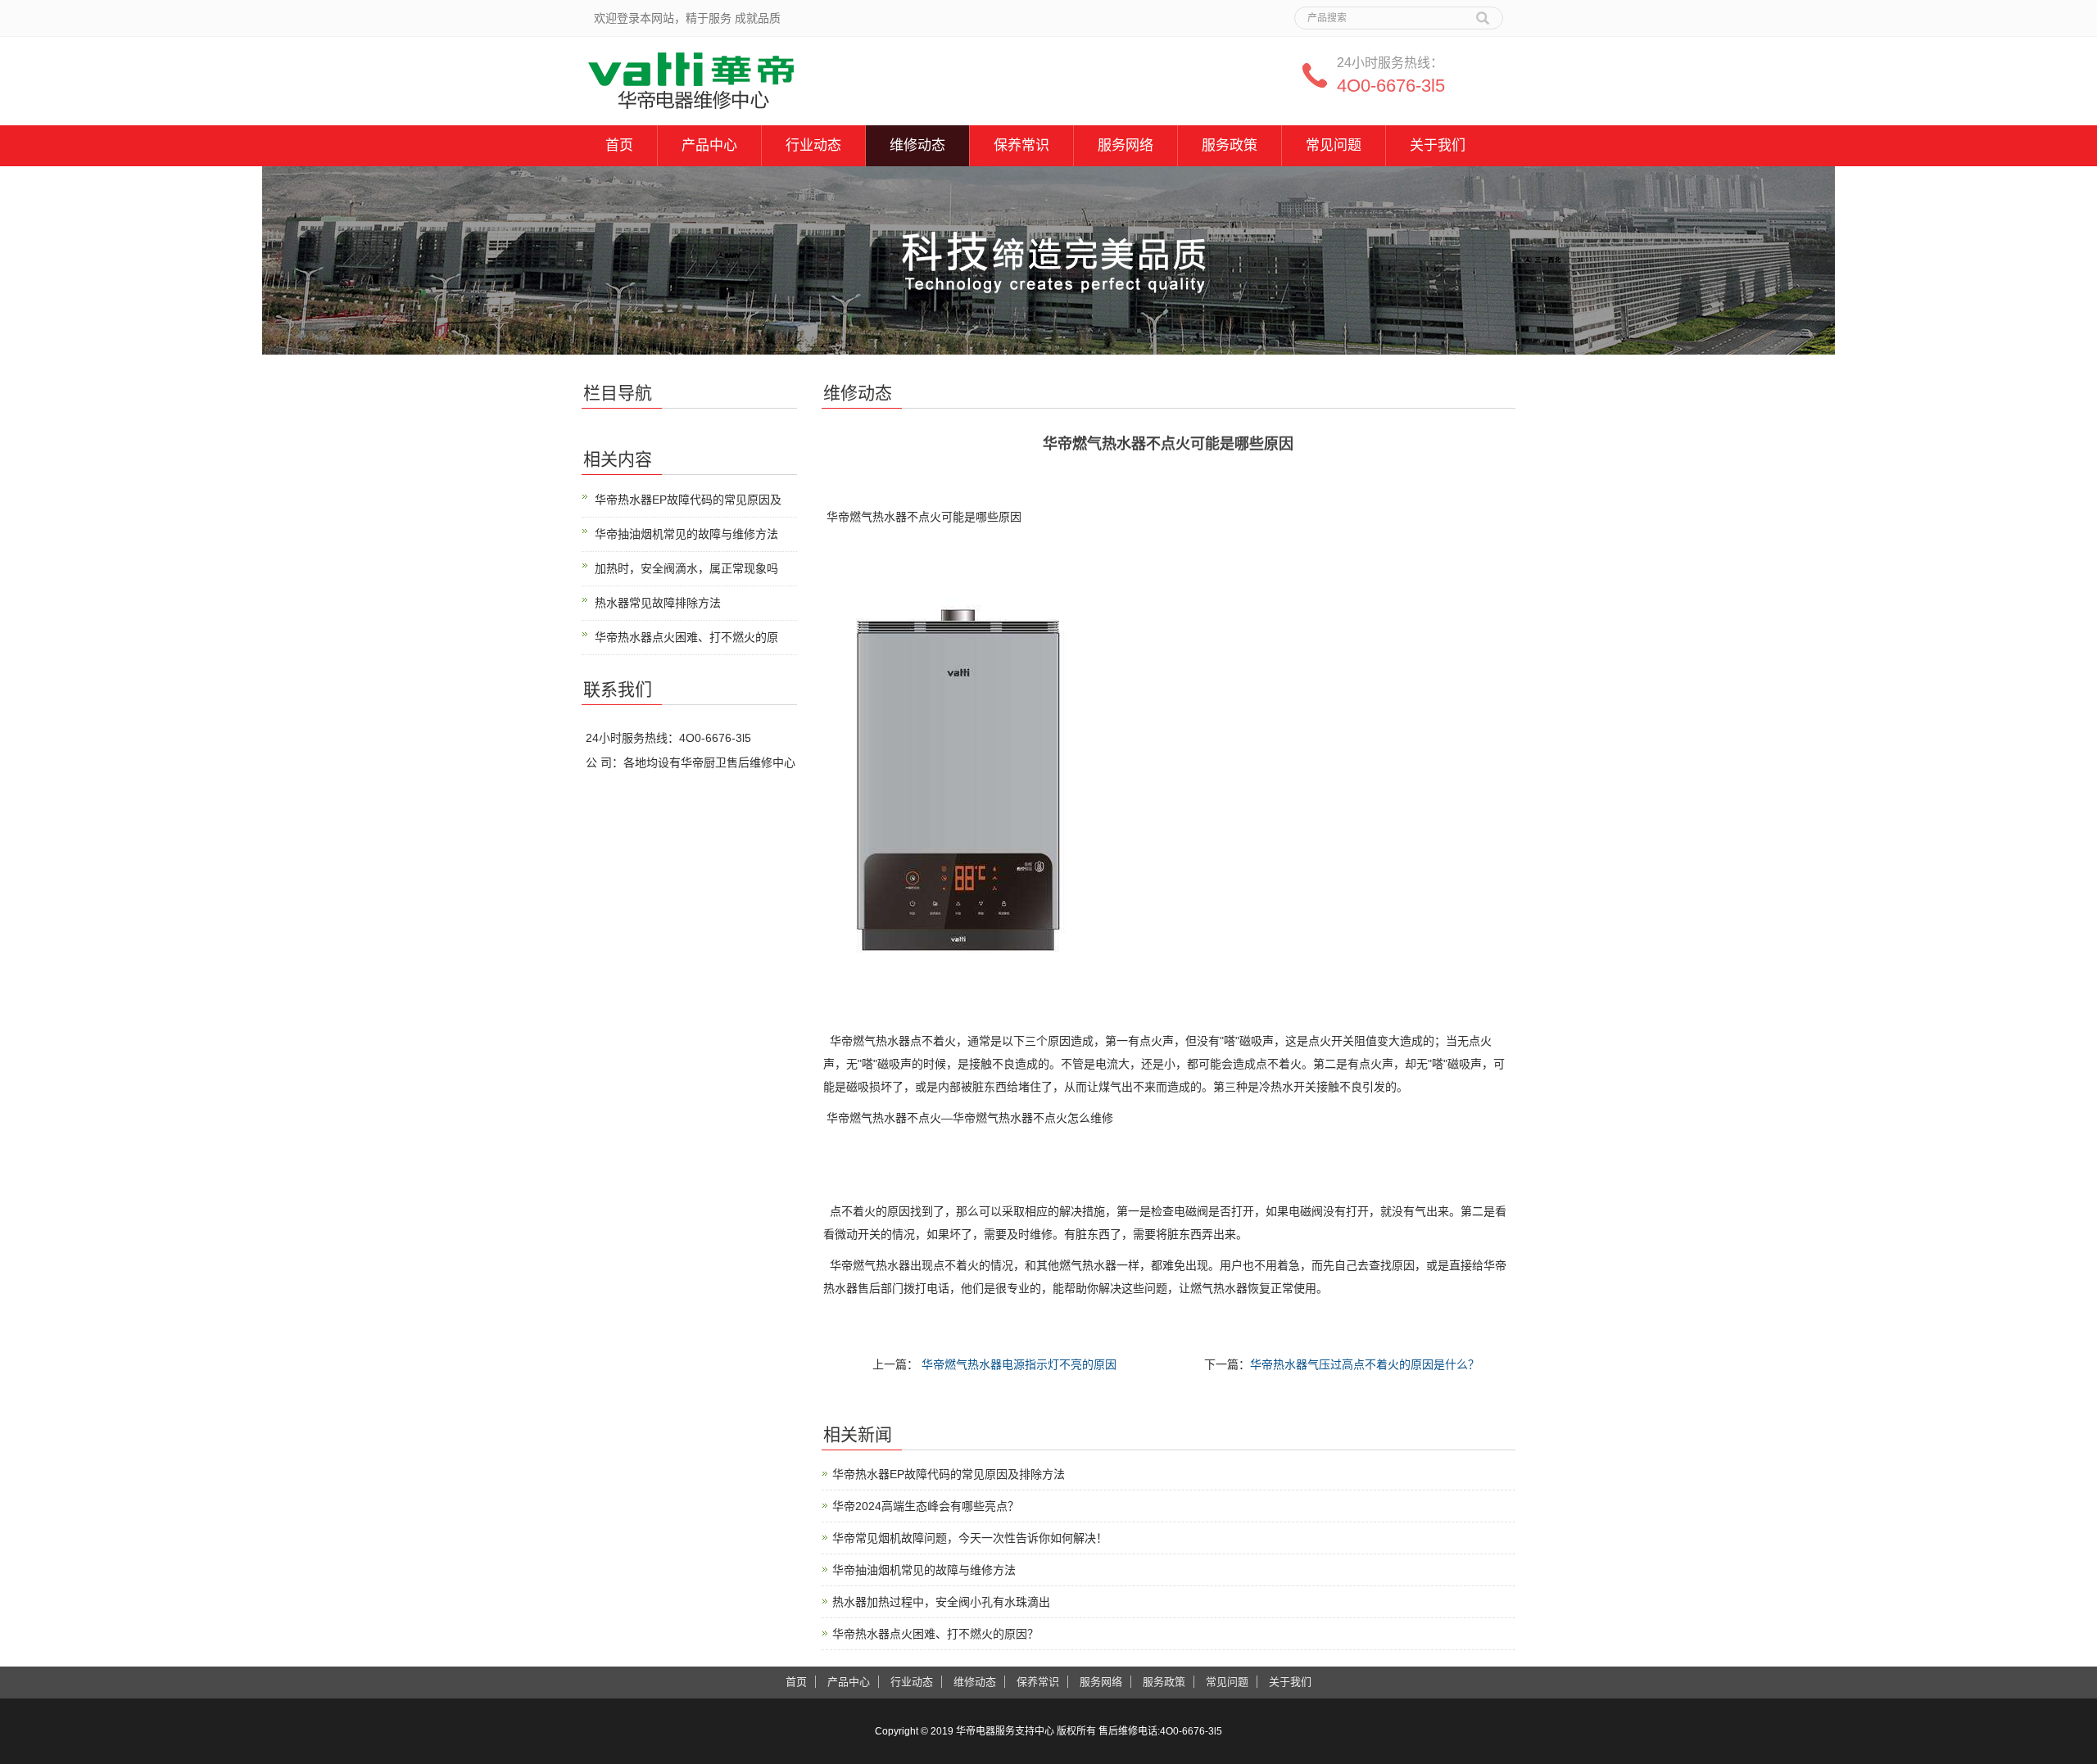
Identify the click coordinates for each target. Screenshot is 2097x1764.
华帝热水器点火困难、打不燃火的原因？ (935, 1634)
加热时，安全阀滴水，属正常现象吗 (686, 568)
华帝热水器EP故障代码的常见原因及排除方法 (949, 1474)
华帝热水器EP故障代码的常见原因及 (688, 500)
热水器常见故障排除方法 (658, 603)
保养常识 (1021, 145)
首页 (619, 145)
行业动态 (813, 145)
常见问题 (1334, 145)
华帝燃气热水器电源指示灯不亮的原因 (1017, 1364)
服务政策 (1230, 145)
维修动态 (917, 145)
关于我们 (1438, 145)
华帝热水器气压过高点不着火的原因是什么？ (1365, 1364)
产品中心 (709, 145)
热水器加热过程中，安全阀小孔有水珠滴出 (941, 1602)
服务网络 (1125, 145)
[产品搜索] (1483, 12)
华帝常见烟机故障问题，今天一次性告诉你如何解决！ (970, 1538)
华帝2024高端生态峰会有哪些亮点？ (926, 1506)
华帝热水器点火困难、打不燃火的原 (686, 637)
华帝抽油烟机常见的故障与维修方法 (924, 1570)
